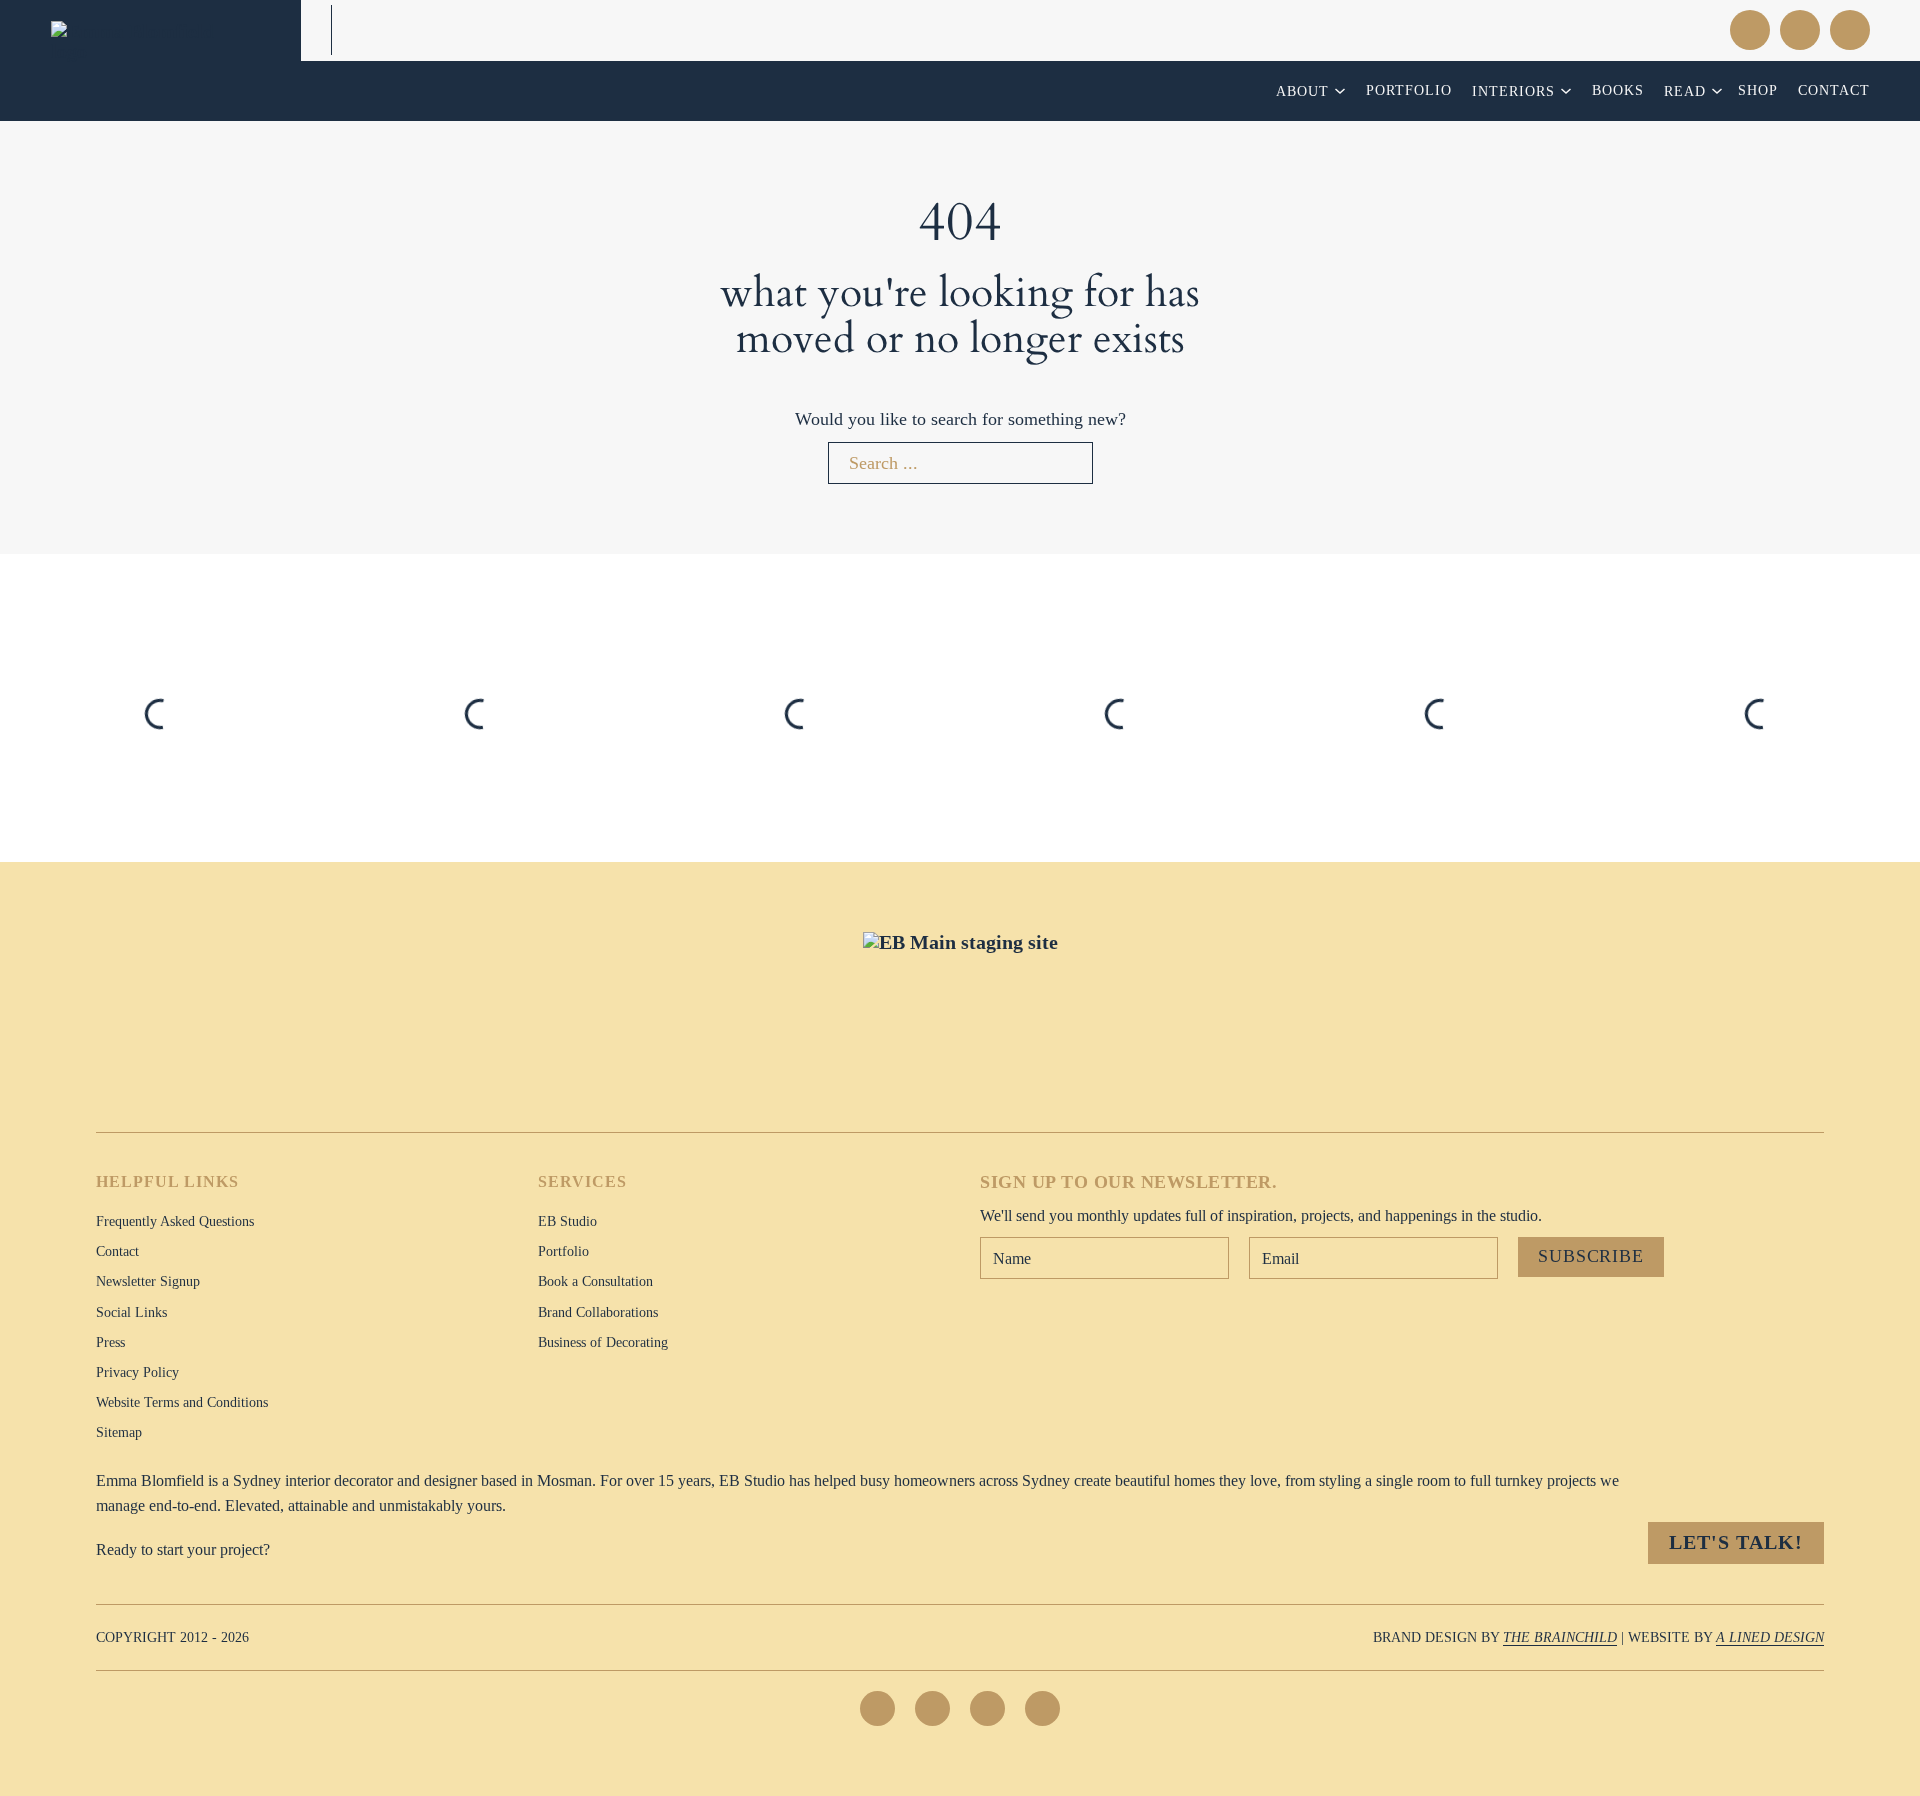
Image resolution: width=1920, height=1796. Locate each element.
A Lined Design (1770, 1637)
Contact (1834, 90)
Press (110, 1342)
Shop (1758, 90)
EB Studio (567, 1221)
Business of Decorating (603, 1342)
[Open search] (1800, 30)
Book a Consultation (595, 1281)
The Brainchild (1560, 1637)
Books (1618, 90)
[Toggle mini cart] (1850, 30)
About (1302, 91)
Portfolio (1409, 90)
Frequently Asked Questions (175, 1221)
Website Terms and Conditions (182, 1402)
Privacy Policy (137, 1372)
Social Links (131, 1312)
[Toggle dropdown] (1342, 91)
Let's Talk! (1736, 1542)
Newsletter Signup (148, 1281)
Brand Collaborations (598, 1312)
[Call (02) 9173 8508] (1661, 30)
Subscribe (1591, 1256)
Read (1685, 91)
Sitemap (119, 1432)
